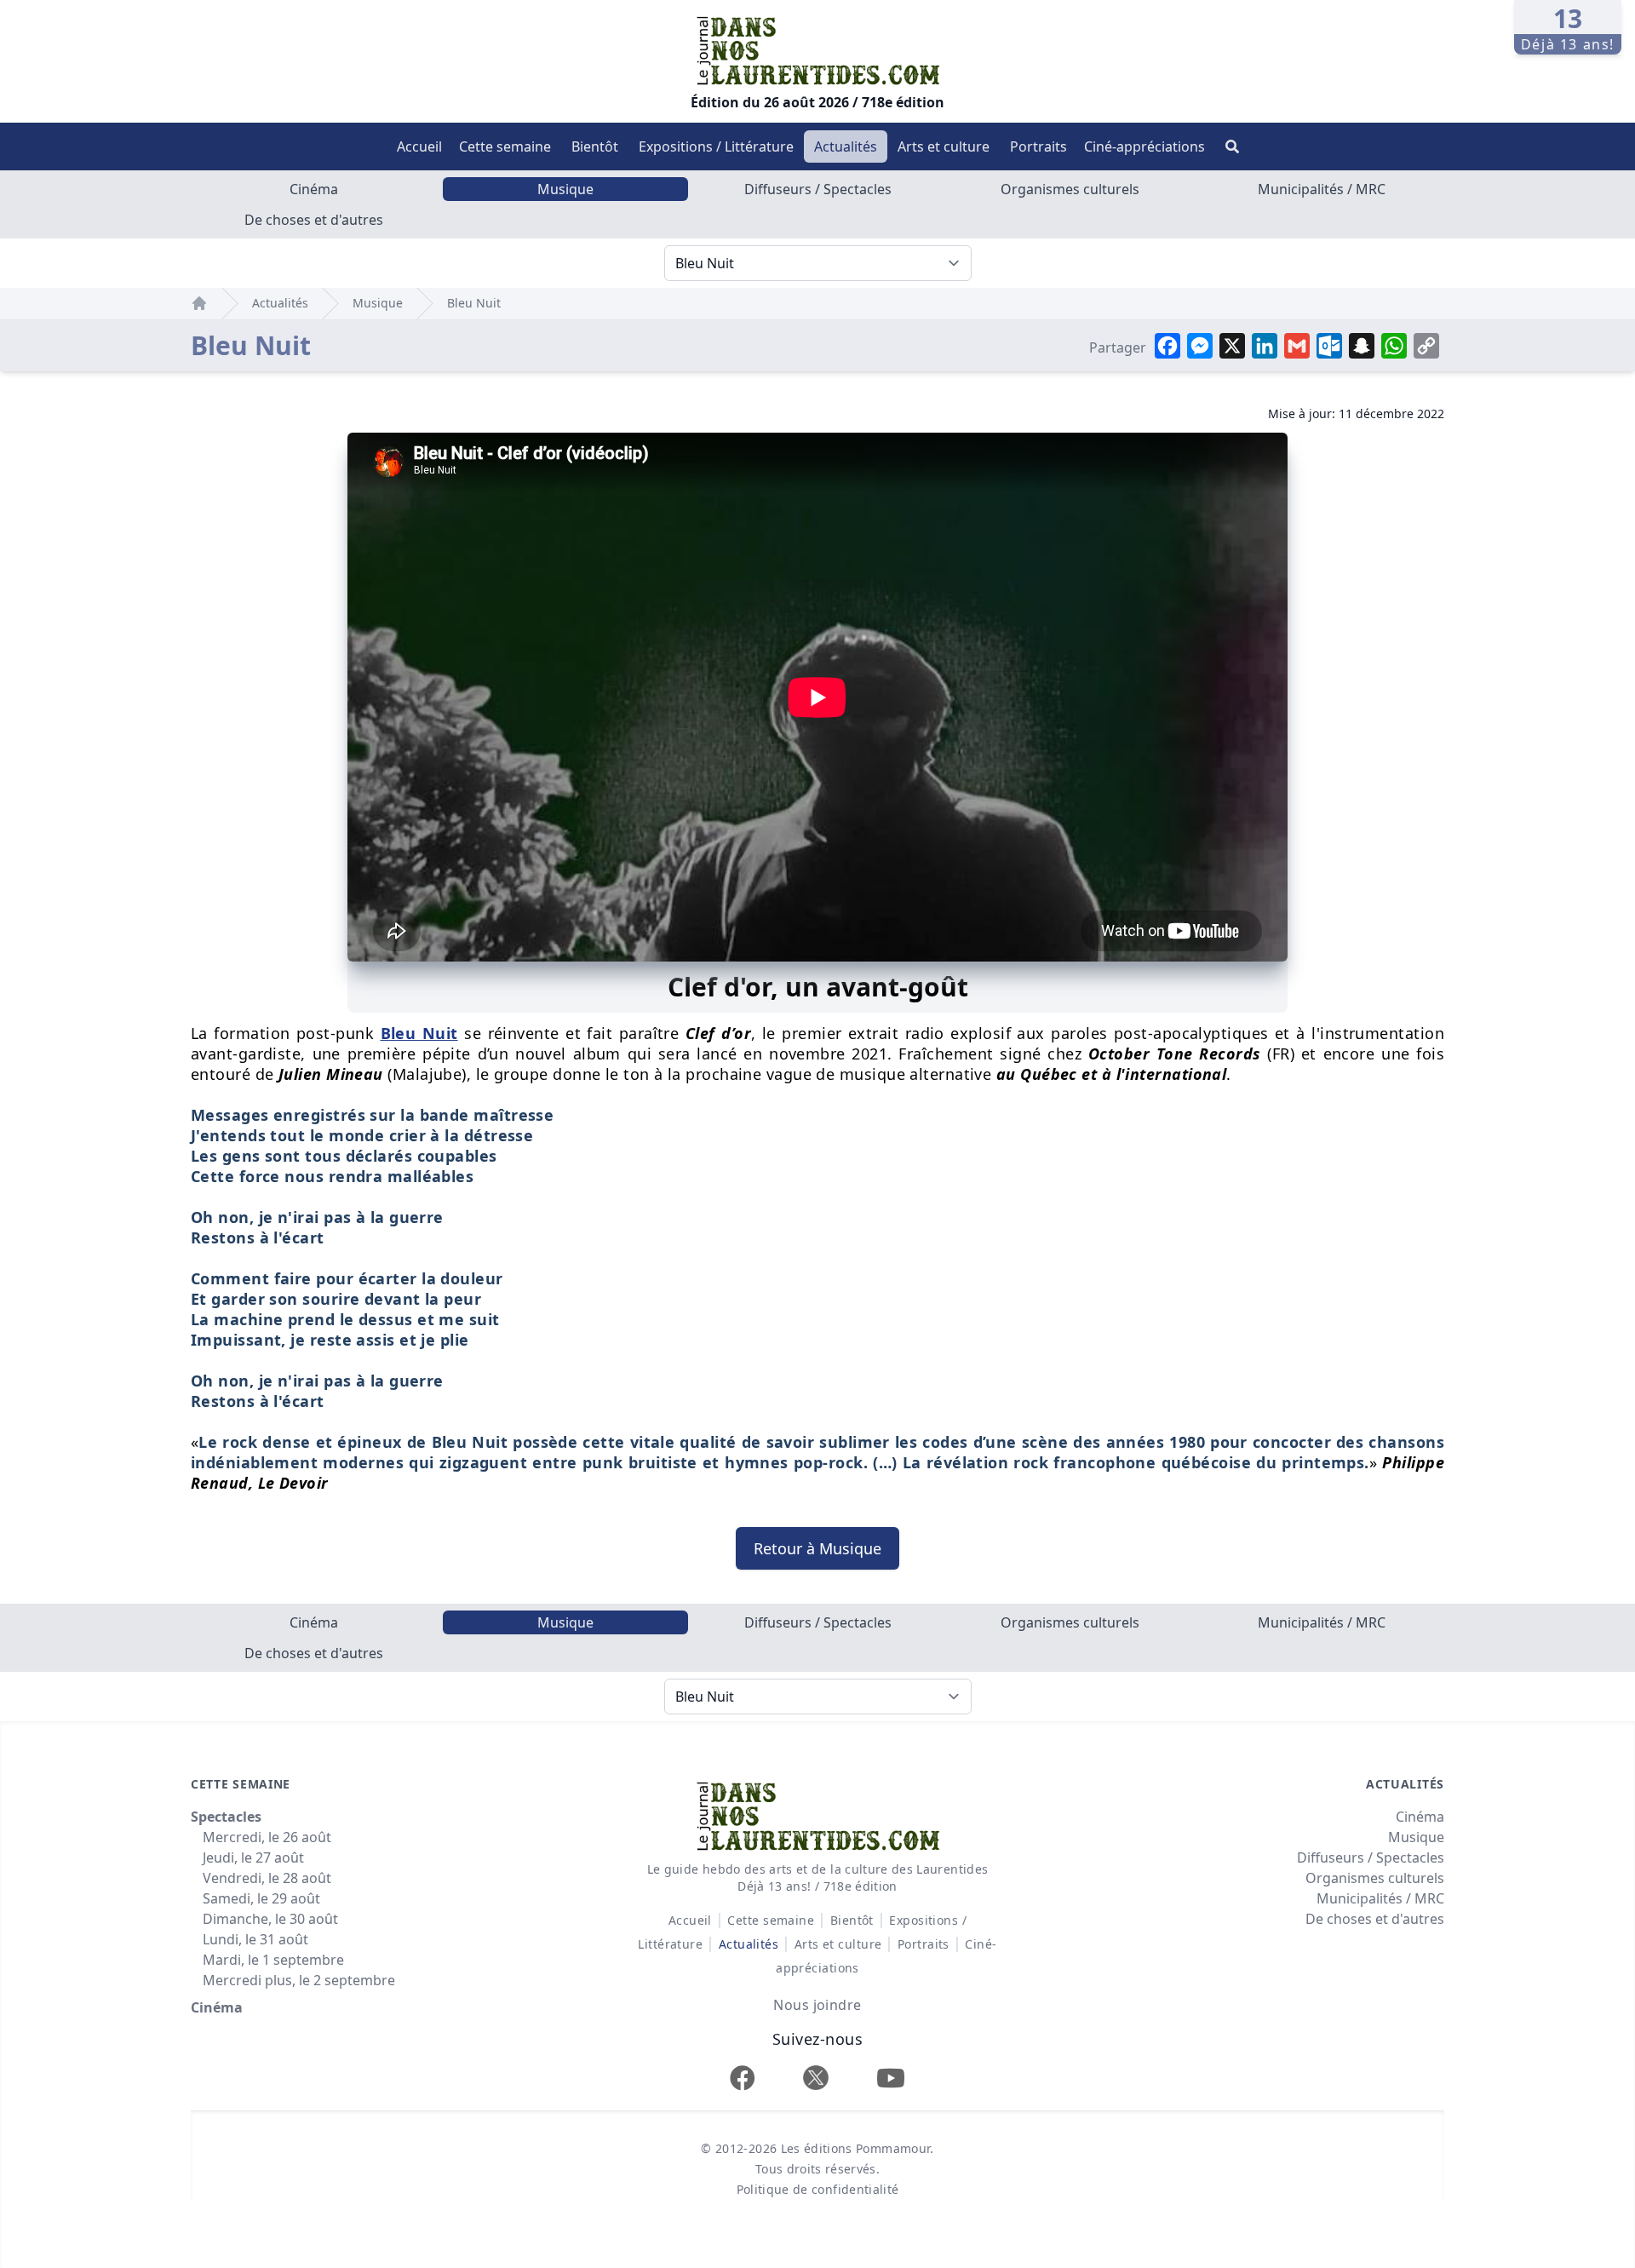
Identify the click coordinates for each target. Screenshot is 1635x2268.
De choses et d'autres (314, 220)
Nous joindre (817, 2005)
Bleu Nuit (474, 303)
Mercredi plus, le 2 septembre (299, 1980)
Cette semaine (505, 146)
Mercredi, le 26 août (267, 1837)
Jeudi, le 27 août (253, 1857)
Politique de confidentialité (818, 2189)
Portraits (1038, 146)
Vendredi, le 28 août (267, 1878)
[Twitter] (816, 2078)
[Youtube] (891, 2078)
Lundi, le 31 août (255, 1939)
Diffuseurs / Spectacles (818, 189)
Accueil (419, 146)
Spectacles (226, 1817)
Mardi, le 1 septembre (273, 1960)
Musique (565, 189)
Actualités (846, 146)
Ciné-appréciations (1144, 146)
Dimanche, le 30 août (270, 1919)
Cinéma (314, 189)
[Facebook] (743, 2078)
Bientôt (595, 146)
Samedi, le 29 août (261, 1898)
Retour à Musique (817, 1548)
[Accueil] (199, 303)
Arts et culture (944, 146)
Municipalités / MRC (1322, 189)
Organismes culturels (1070, 189)
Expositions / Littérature (716, 146)
